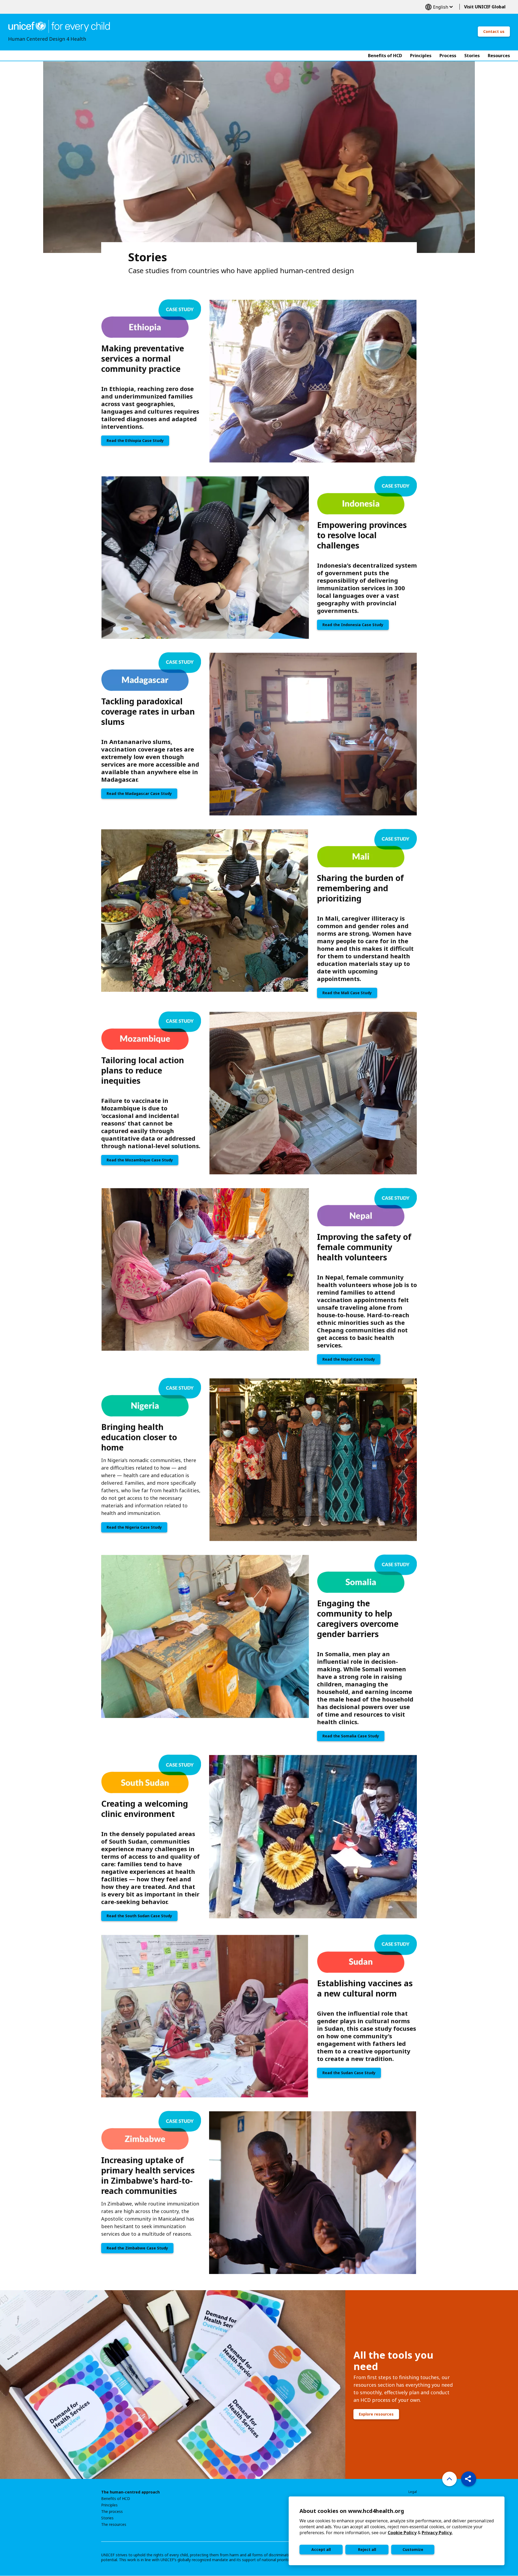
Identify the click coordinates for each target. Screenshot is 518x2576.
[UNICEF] (59, 26)
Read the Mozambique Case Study (140, 1160)
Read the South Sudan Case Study (139, 1916)
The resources (114, 2524)
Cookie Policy (402, 2533)
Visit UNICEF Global (485, 7)
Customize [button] (413, 2549)
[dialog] (397, 2531)
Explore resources (376, 2414)
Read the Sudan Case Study (349, 2073)
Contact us (494, 31)
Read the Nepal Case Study (349, 1359)
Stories (107, 2518)
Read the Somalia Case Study (351, 1736)
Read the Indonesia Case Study (353, 625)
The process (112, 2512)
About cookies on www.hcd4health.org (352, 2511)
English (439, 7)
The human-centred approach (130, 2492)
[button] (469, 2479)
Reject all (367, 2549)
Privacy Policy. (437, 2533)
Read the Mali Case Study (347, 993)
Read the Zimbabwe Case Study (137, 2248)
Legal (413, 2492)
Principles (109, 2505)
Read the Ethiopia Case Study (135, 440)
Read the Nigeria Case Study (134, 1527)
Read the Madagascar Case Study (139, 793)
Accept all (321, 2549)
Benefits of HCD (116, 2499)
